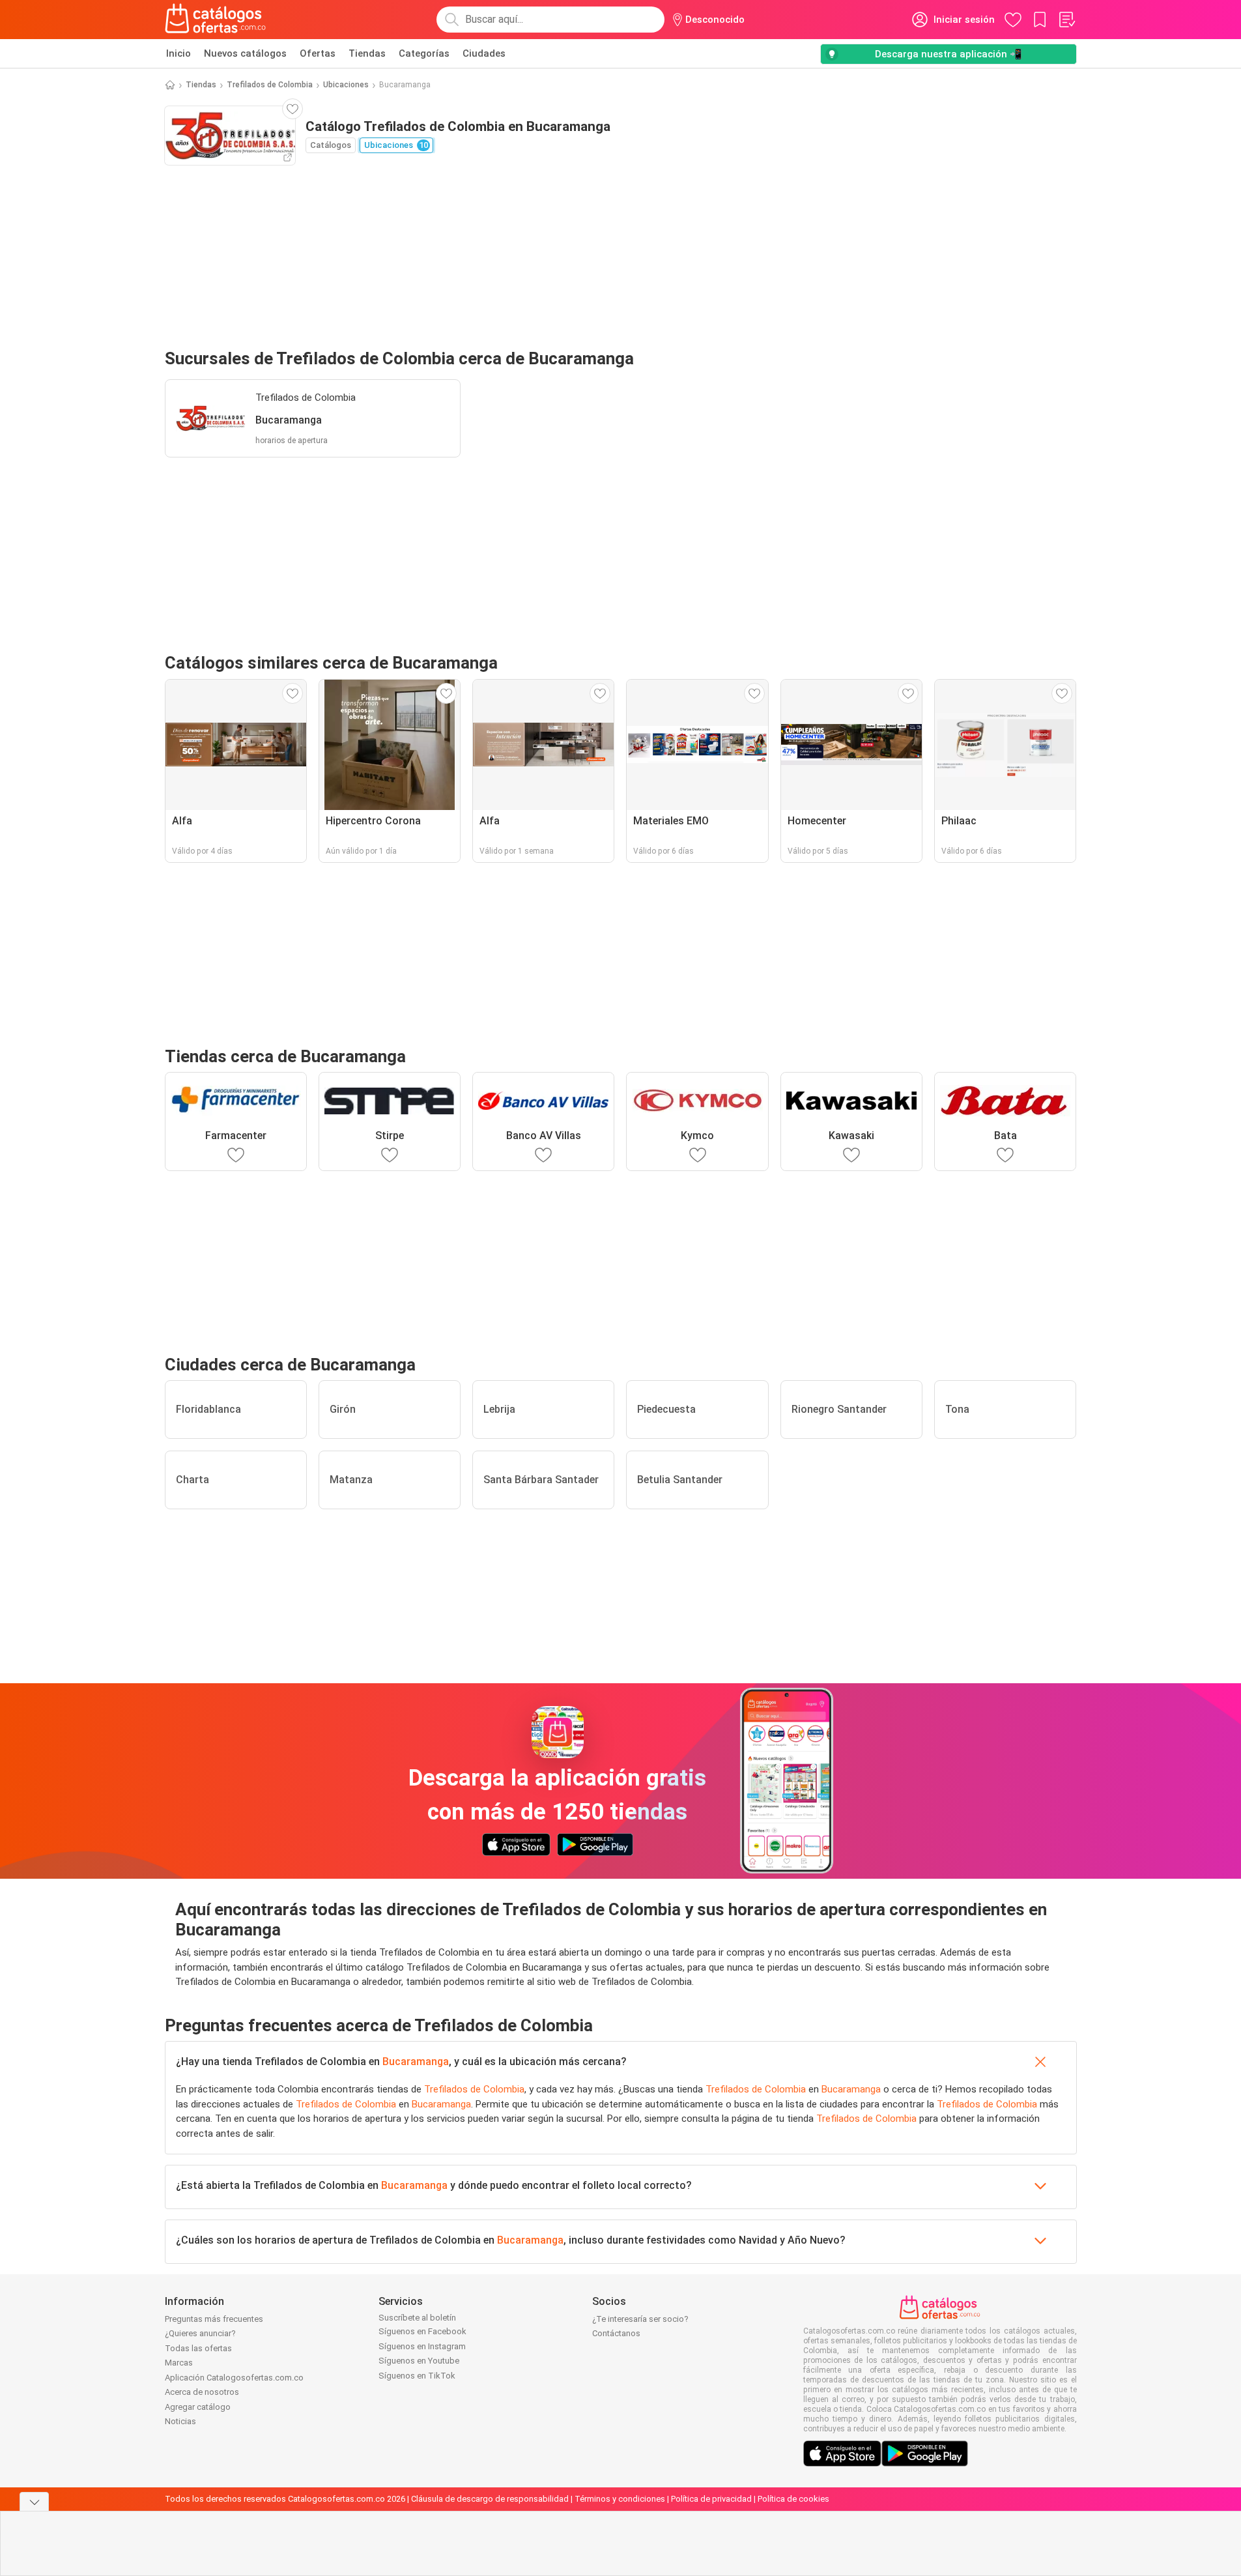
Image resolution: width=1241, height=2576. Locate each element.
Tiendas (367, 53)
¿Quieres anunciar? (200, 2333)
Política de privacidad (711, 2499)
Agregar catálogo (198, 2407)
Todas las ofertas (198, 2348)
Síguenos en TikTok (417, 2376)
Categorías (424, 53)
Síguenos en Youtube (419, 2361)
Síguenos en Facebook (422, 2331)
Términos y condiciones (620, 2499)
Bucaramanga (416, 2062)
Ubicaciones (346, 85)
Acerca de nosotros (202, 2392)
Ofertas (318, 53)
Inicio (178, 53)
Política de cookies (793, 2499)
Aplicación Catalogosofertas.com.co (234, 2378)
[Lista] (1066, 20)
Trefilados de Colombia (270, 85)
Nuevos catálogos (245, 53)
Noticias (180, 2421)
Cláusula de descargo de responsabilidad (490, 2499)
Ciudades (484, 53)
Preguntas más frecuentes (214, 2319)
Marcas (179, 2363)
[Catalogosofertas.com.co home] (216, 20)
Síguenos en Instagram (422, 2346)
